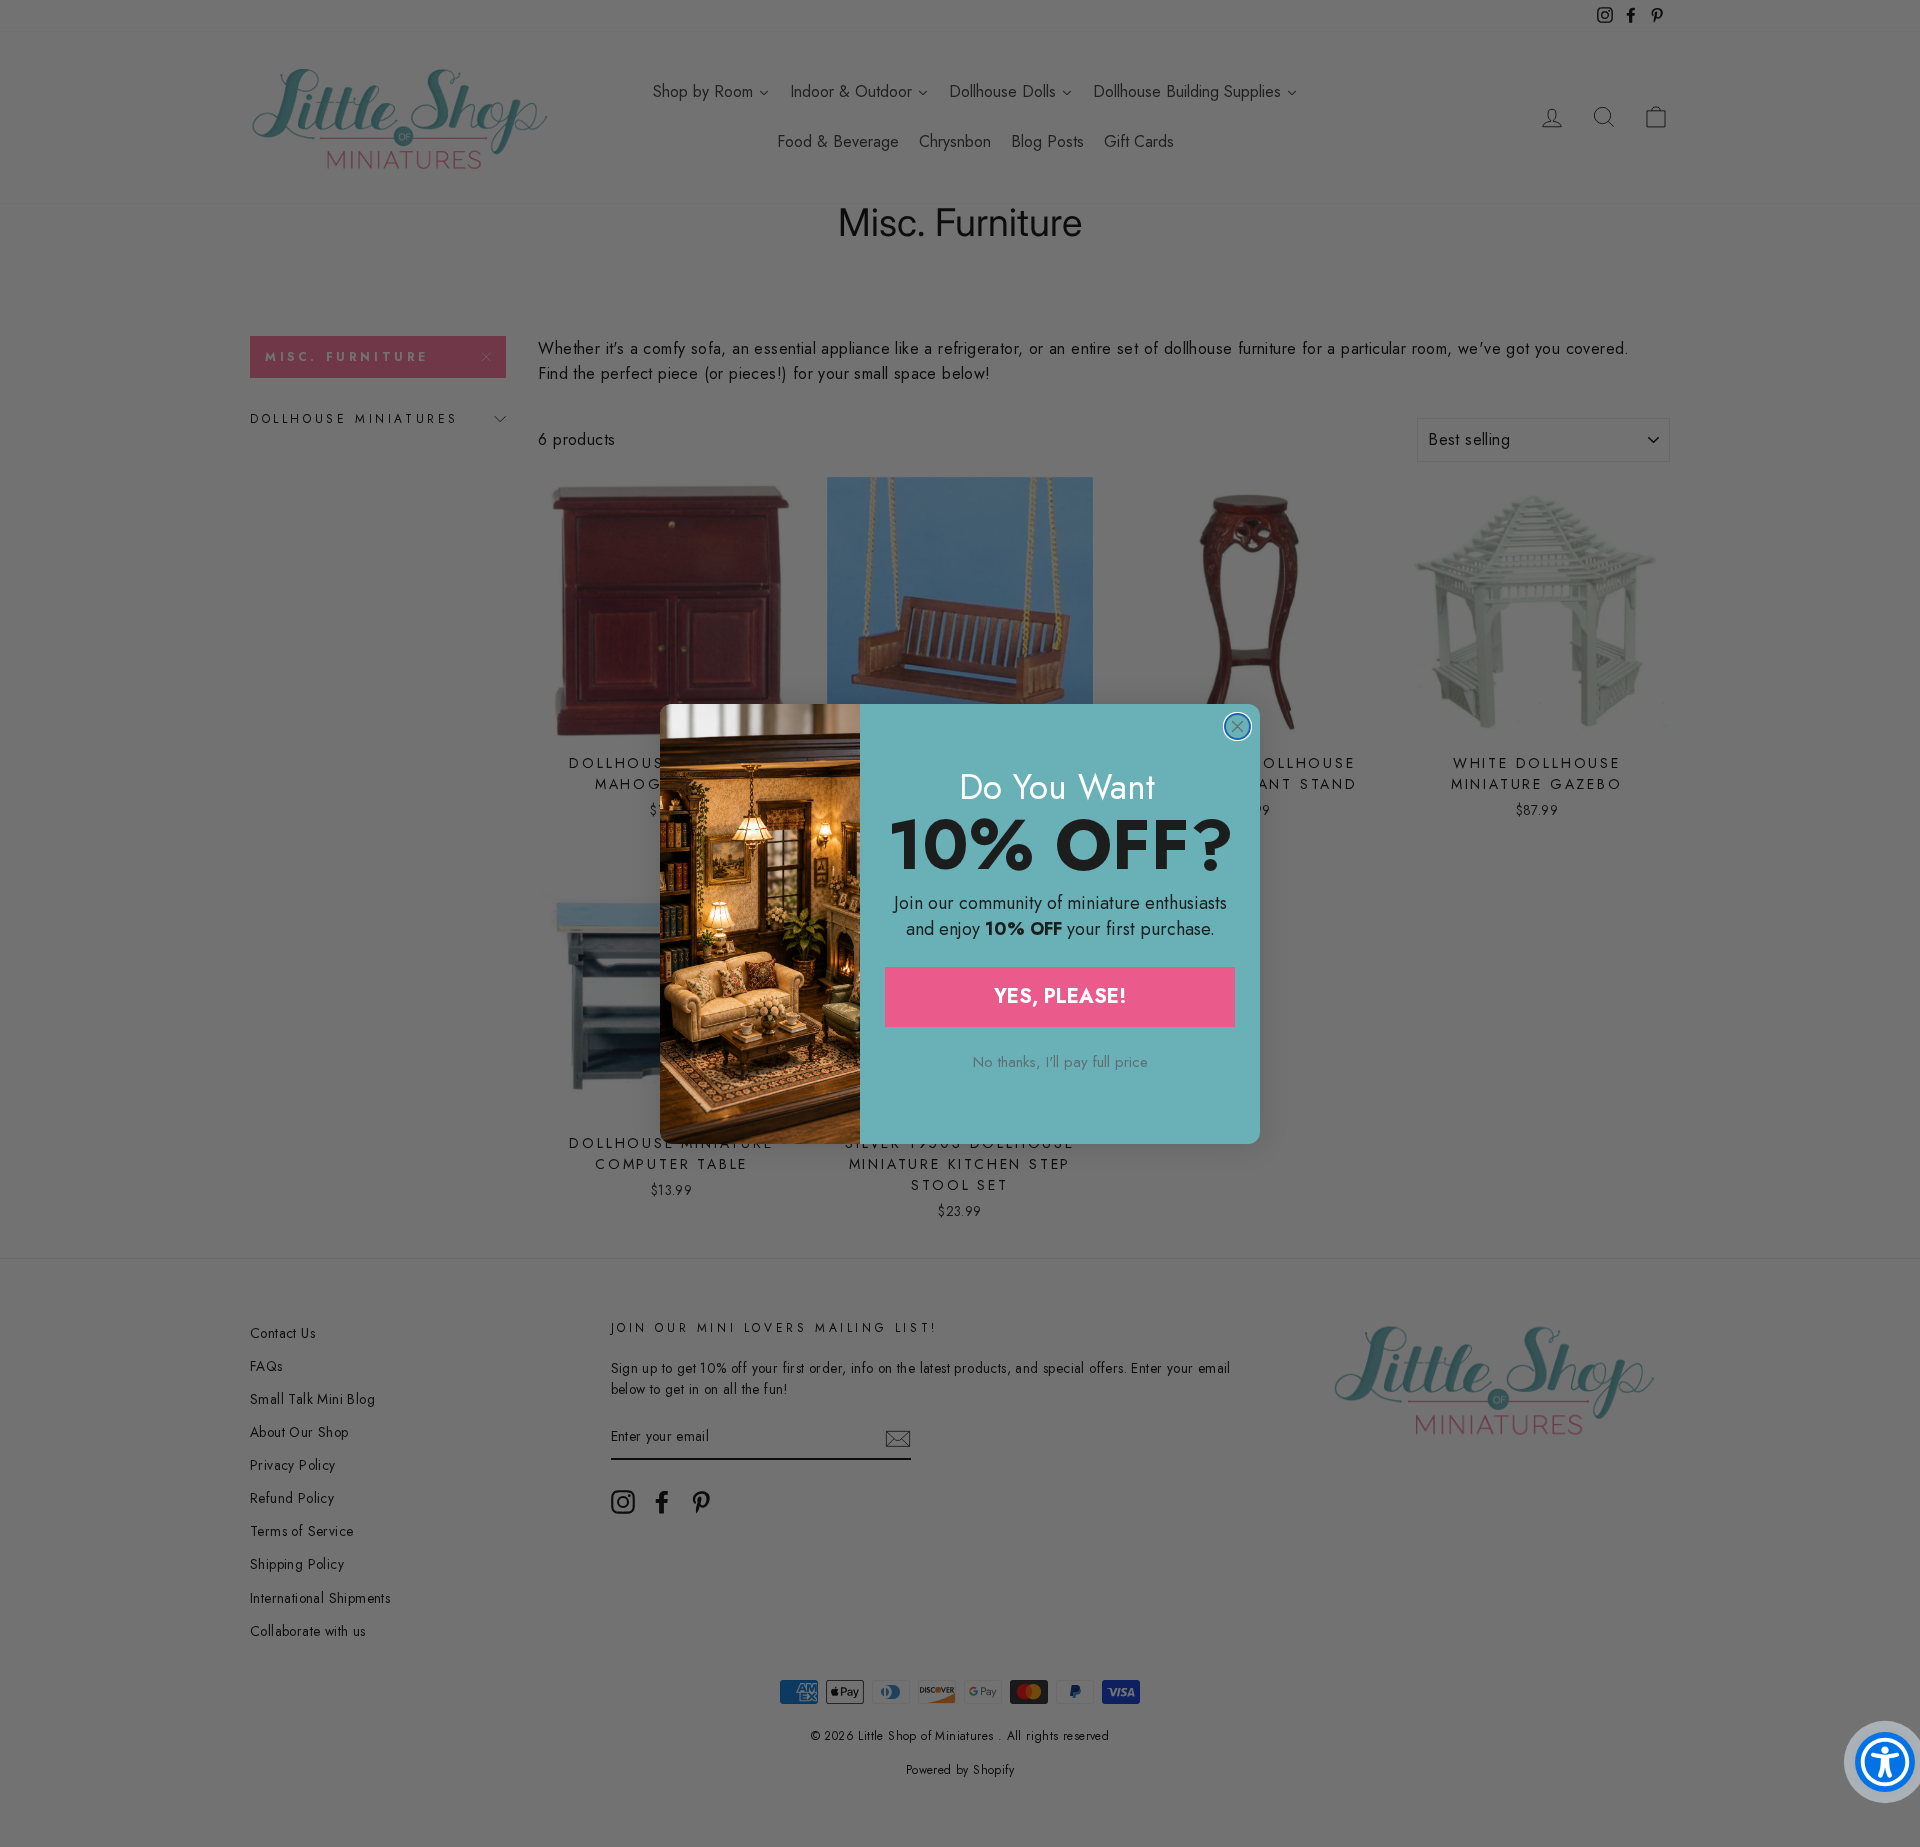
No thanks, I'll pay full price (1060, 1062)
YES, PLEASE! (1060, 996)
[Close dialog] (1237, 726)
